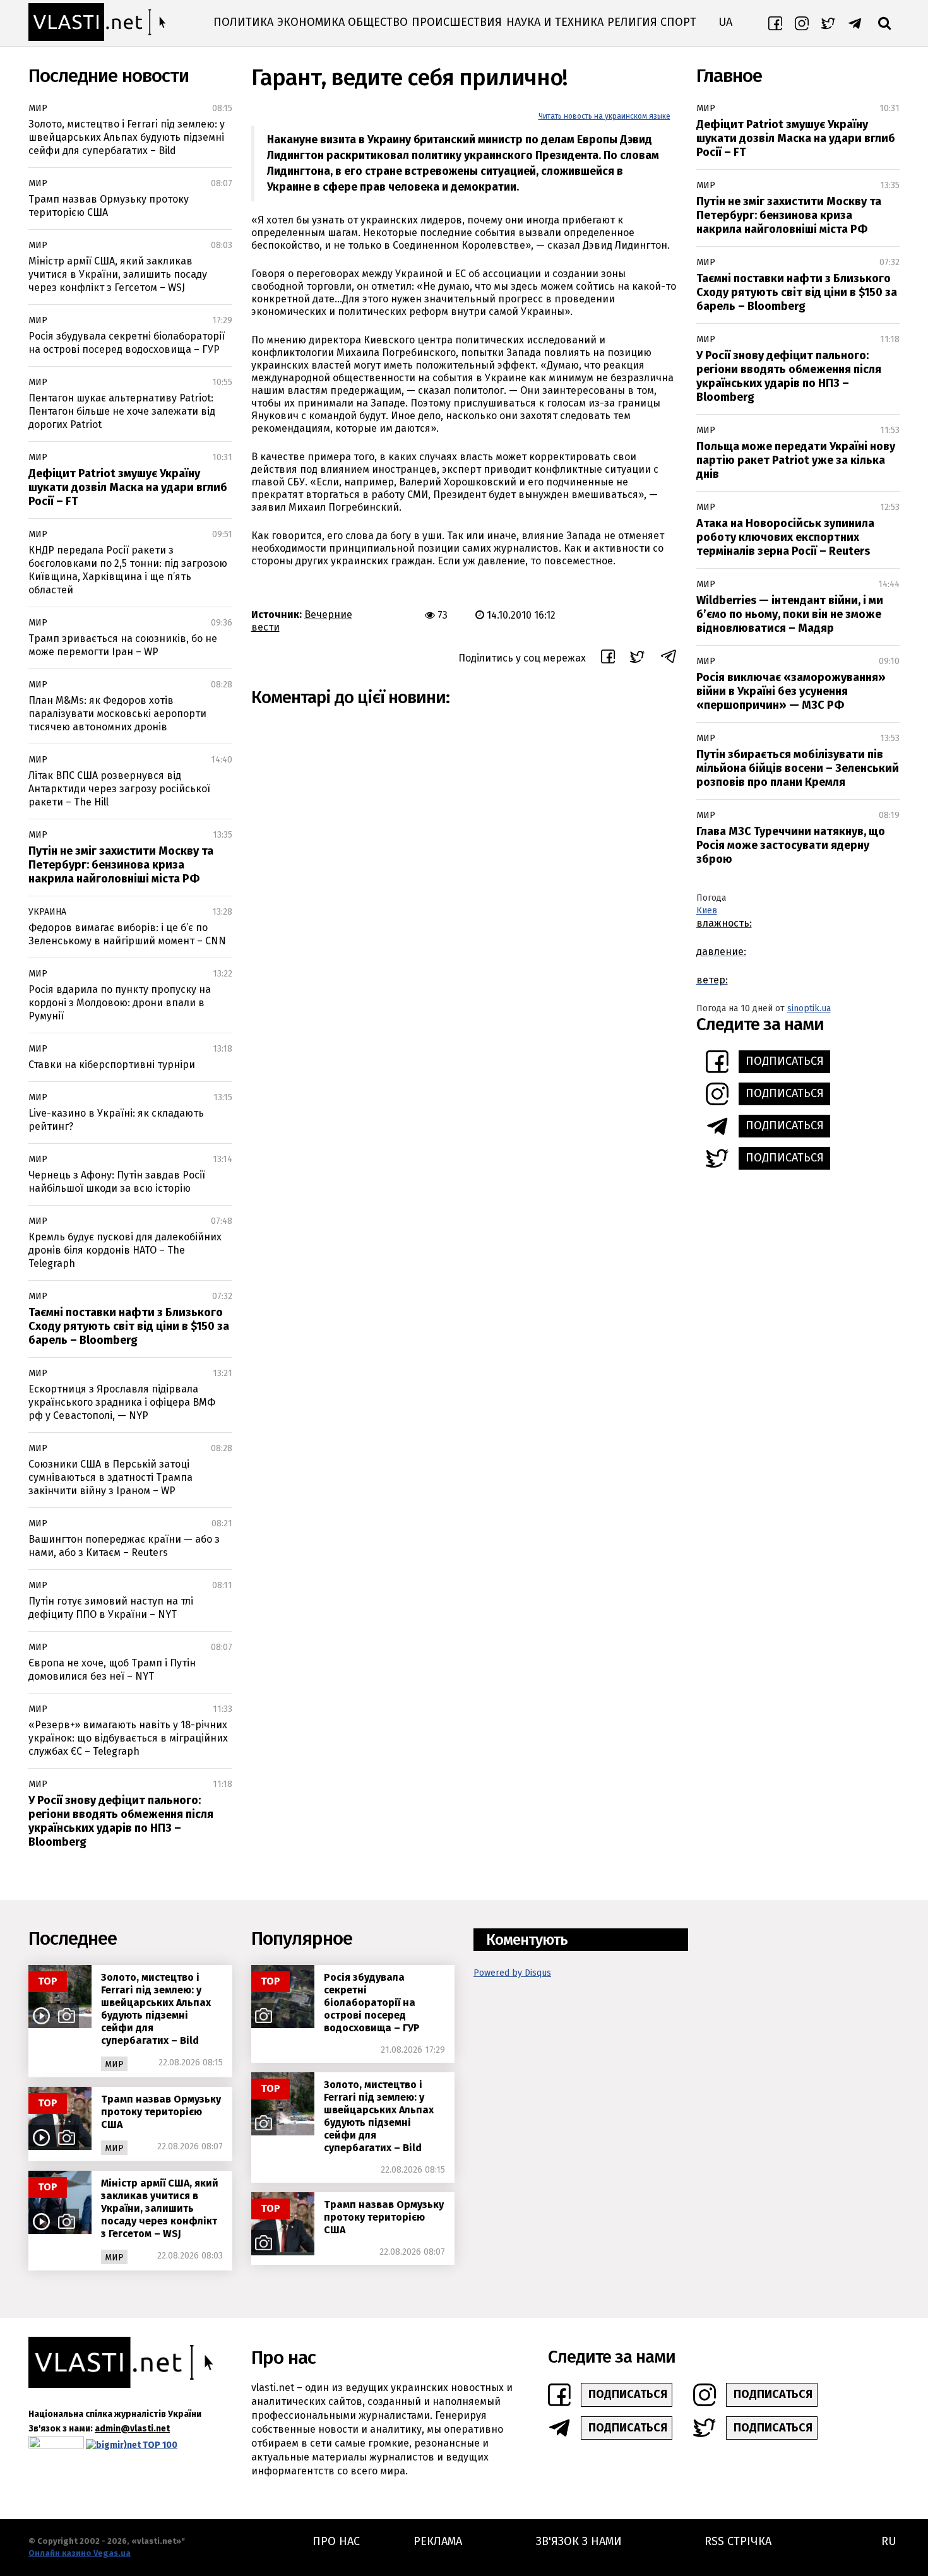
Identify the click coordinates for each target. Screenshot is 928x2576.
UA (725, 22)
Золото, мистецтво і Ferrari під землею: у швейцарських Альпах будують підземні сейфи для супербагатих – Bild (127, 137)
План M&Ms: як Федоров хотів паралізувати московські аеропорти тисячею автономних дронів (117, 714)
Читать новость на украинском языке (604, 116)
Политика (243, 22)
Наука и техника (555, 22)
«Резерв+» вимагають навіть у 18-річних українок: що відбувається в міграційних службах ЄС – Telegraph (128, 1738)
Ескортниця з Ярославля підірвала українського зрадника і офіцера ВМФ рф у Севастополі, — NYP (122, 1402)
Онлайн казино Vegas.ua (80, 2553)
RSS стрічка (738, 2541)
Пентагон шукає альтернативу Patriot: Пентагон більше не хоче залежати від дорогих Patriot (122, 411)
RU (889, 2541)
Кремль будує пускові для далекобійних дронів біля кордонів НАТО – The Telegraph (125, 1250)
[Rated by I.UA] (56, 2445)
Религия (632, 22)
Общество (378, 22)
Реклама (438, 2541)
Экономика (311, 22)
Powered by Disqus (512, 1973)
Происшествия (457, 22)
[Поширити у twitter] (637, 659)
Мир (38, 108)
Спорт (678, 22)
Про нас (336, 2541)
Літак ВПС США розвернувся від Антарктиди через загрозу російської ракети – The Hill (119, 789)
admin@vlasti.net (132, 2429)
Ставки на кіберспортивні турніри (112, 1065)
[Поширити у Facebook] (608, 658)
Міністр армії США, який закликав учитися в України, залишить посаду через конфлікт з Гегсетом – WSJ (118, 274)
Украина (47, 912)
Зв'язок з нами (579, 2541)
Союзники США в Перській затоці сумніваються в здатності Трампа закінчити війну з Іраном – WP (110, 1477)
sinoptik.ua (809, 1008)
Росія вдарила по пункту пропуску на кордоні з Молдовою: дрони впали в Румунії (120, 1003)
